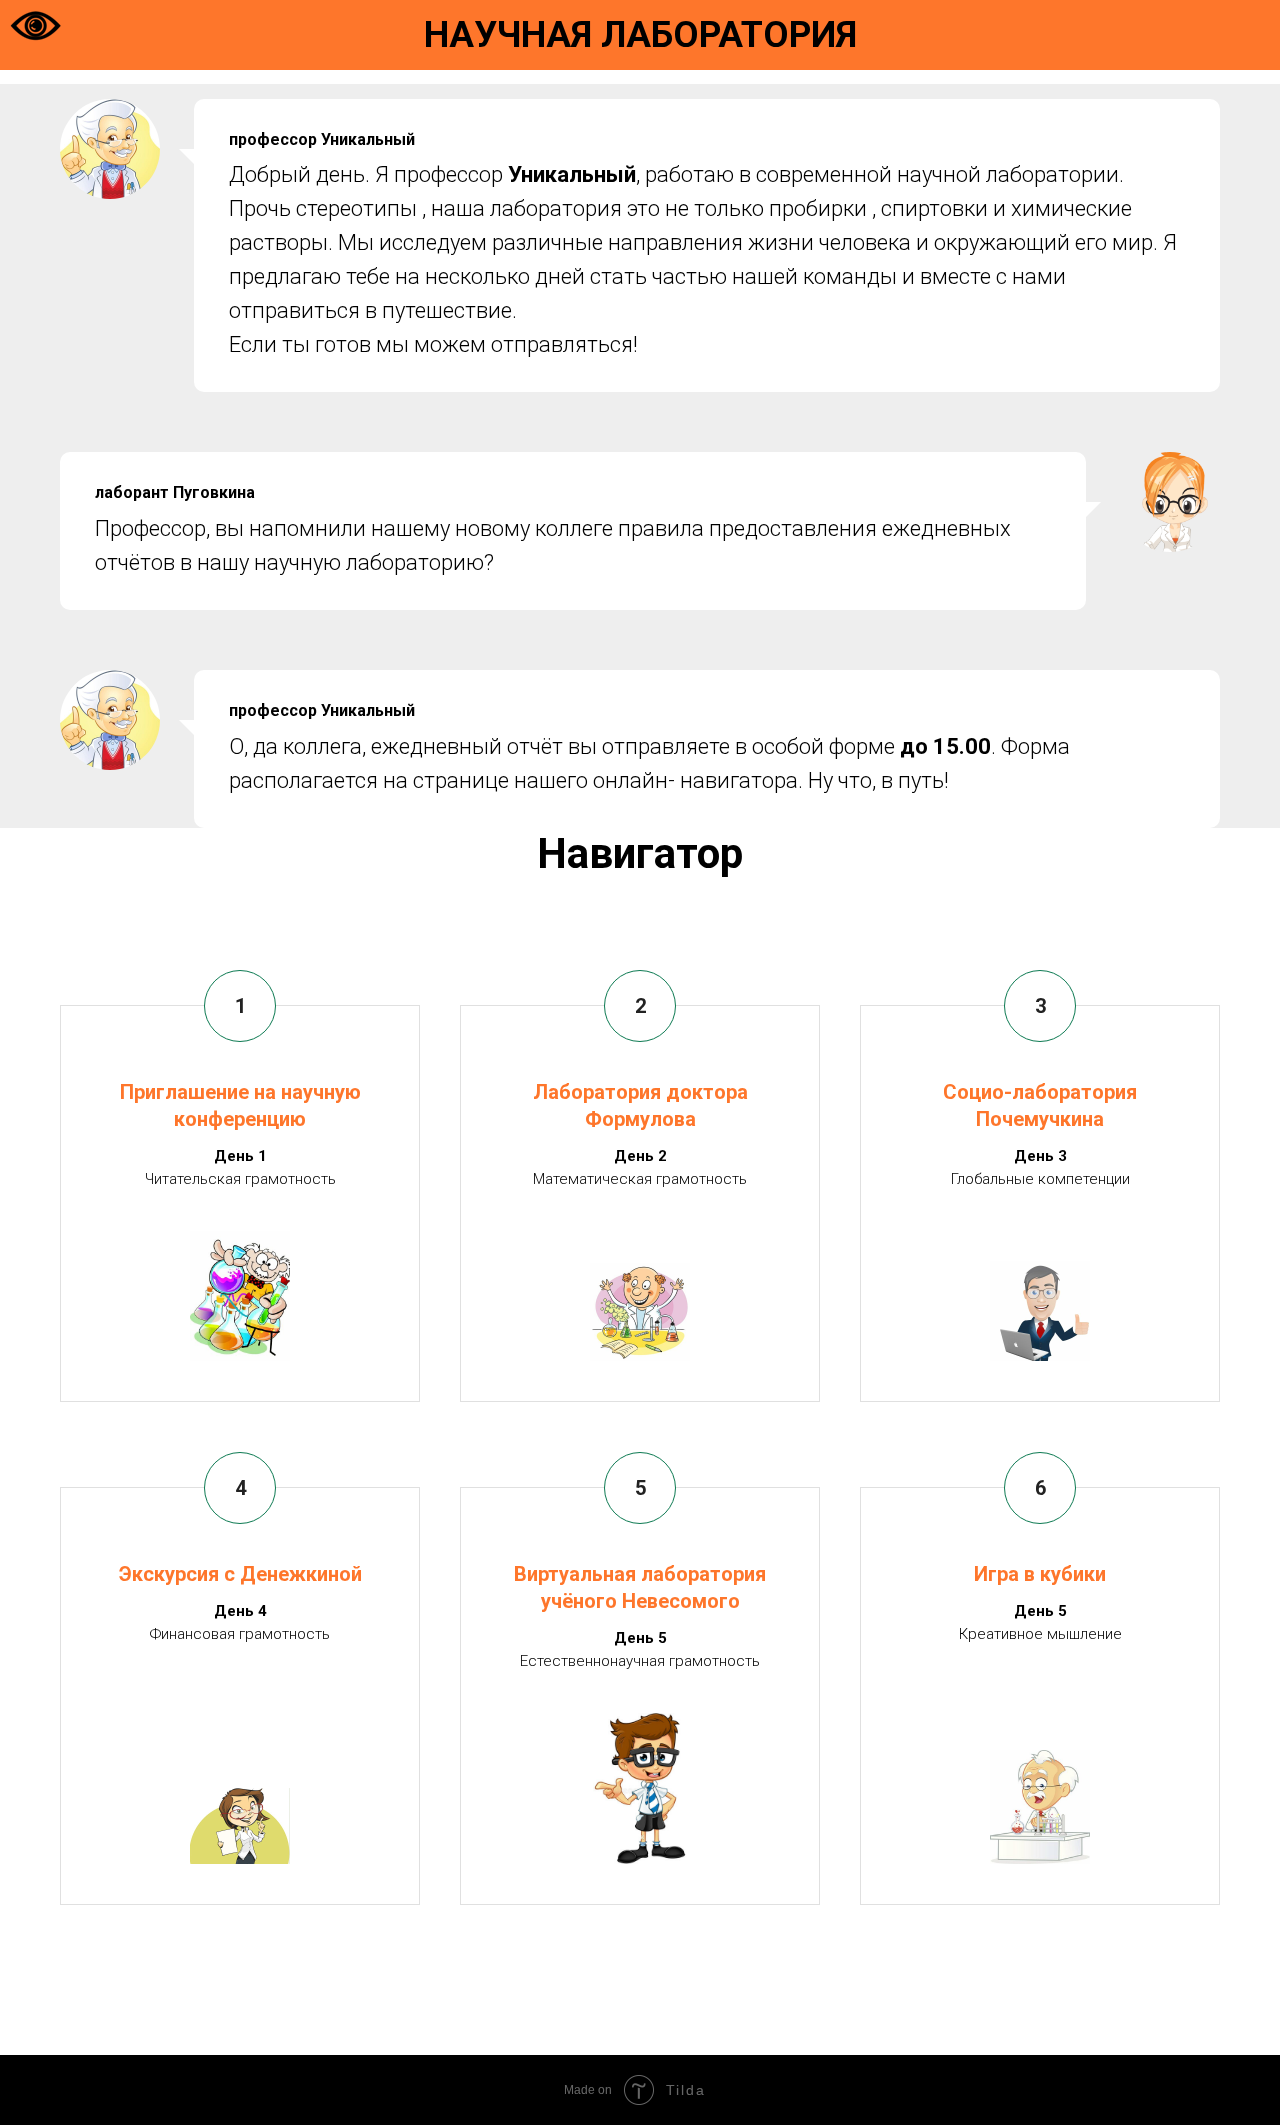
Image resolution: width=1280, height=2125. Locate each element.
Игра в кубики (1040, 1574)
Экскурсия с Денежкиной (240, 1574)
